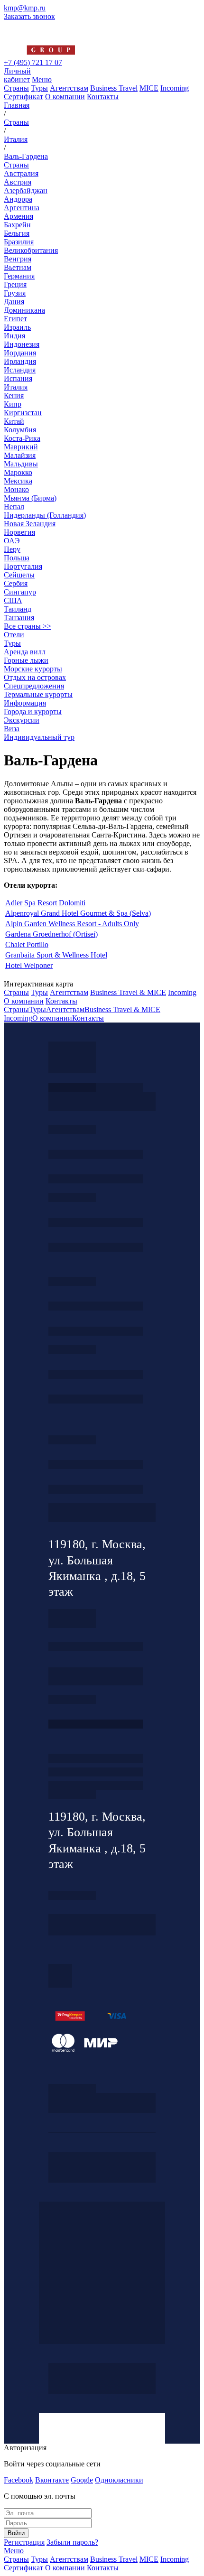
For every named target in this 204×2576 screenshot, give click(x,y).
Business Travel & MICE (128, 992)
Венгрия (18, 259)
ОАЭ (12, 541)
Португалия (23, 566)
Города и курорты (33, 711)
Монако (16, 489)
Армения (19, 216)
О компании (65, 97)
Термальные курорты (38, 694)
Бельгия (17, 233)
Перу (12, 549)
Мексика (18, 481)
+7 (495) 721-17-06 (96, 1465)
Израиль (17, 327)
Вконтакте (52, 2480)
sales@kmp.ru (96, 1489)
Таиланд (18, 609)
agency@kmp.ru (96, 1179)
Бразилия (19, 242)
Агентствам (69, 88)
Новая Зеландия (30, 524)
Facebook (19, 2480)
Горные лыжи (26, 660)
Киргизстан (23, 413)
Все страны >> (28, 626)
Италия (16, 387)
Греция (15, 284)
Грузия (15, 293)
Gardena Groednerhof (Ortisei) (51, 934)
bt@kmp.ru (96, 1331)
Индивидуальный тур (39, 737)
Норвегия (19, 532)
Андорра (18, 199)
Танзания (19, 618)
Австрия (18, 182)
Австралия (21, 173)
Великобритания (31, 250)
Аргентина (22, 208)
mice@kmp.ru (96, 1399)
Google (82, 2480)
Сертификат (23, 97)
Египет (15, 319)
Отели (14, 635)
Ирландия (20, 361)
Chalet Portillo (27, 944)
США (13, 600)
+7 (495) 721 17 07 (33, 62)
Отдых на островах (35, 677)
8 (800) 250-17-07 (96, 1724)
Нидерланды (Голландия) (45, 515)
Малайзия (20, 455)
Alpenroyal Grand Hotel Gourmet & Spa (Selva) (78, 913)
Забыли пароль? (72, 2542)
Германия (19, 276)
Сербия (16, 583)
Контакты (103, 97)
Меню (42, 79)
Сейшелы (19, 575)
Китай (14, 421)
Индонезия (22, 344)
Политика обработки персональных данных (72, 2088)
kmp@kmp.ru (25, 8)
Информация (25, 703)
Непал (14, 507)
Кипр (13, 404)
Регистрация (24, 2542)
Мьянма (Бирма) (30, 498)
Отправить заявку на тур (96, 1772)
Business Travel (114, 88)
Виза (12, 729)
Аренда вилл (25, 652)
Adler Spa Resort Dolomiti (45, 903)
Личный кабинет (17, 75)
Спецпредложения (34, 686)
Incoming (175, 88)
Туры (39, 88)
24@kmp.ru (96, 1681)
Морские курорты (33, 669)
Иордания (20, 353)
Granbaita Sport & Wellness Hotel (56, 955)
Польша (17, 558)
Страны (16, 88)
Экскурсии (22, 720)
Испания (18, 378)
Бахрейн (17, 225)
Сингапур (20, 592)
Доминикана (24, 310)
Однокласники (119, 2480)
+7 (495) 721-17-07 (96, 1154)
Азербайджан (26, 191)
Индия (14, 336)
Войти (16, 2533)
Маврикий (21, 447)
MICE (149, 88)
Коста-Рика (22, 438)
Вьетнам (18, 267)
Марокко (18, 472)
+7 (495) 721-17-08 (96, 1647)
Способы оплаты (96, 1786)
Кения (14, 395)
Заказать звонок (29, 16)
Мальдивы (21, 464)
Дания (14, 302)
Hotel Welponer (29, 965)
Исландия (20, 370)
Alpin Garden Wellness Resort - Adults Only (72, 924)
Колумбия (20, 430)
